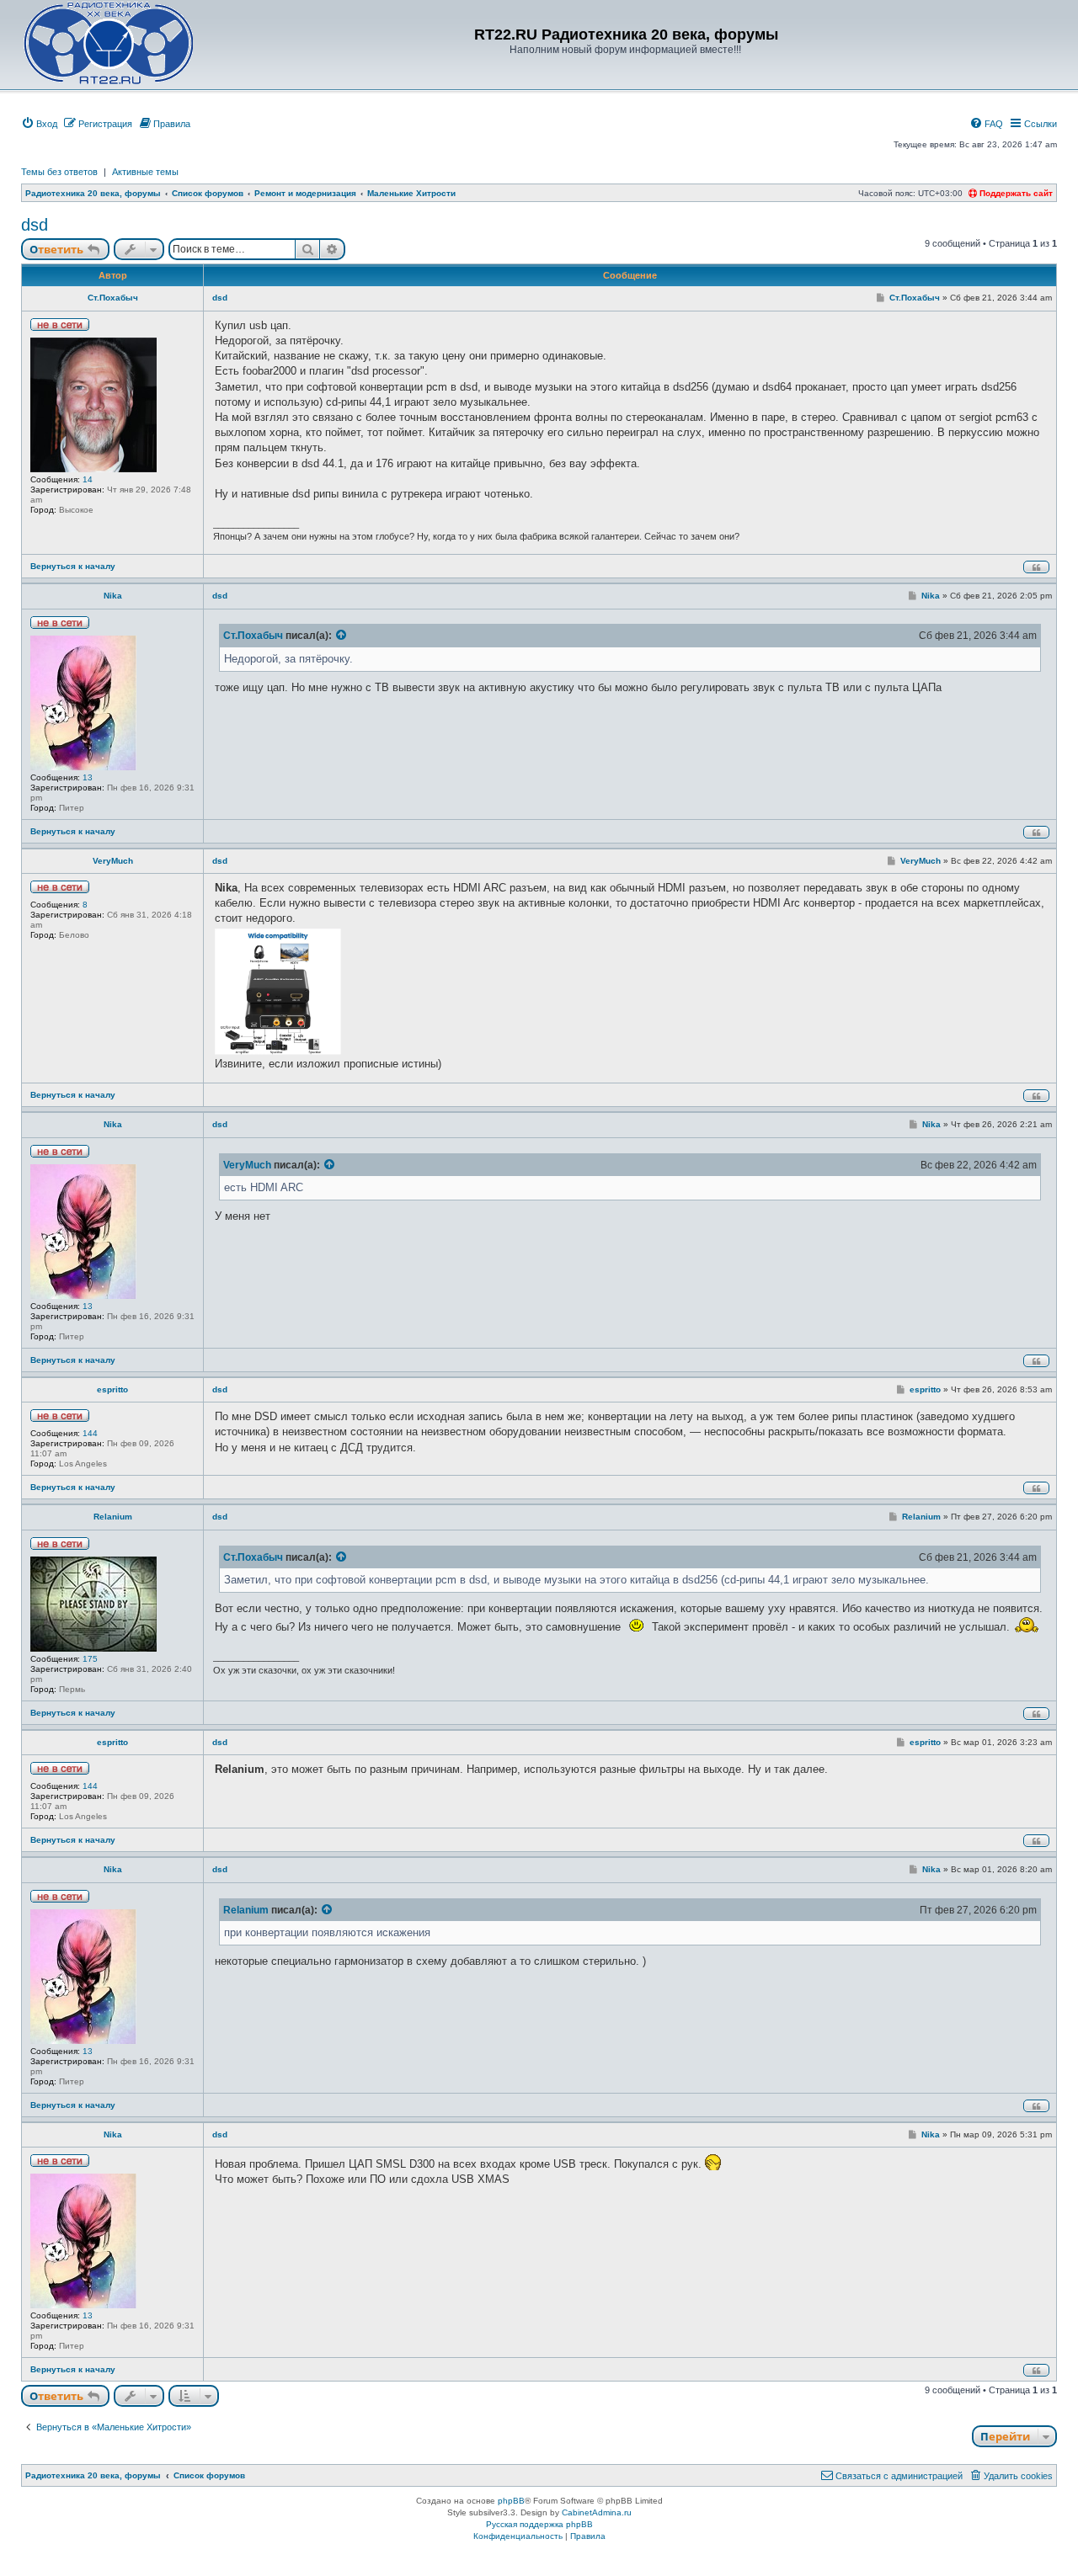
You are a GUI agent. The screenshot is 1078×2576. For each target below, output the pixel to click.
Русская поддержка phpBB (539, 2524)
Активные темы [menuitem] (145, 172)
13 (88, 777)
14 (88, 479)
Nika (113, 596)
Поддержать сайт (1015, 193)
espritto (112, 1389)
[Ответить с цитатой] (1036, 567)
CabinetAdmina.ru (597, 2512)
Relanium (113, 1517)
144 (90, 1433)
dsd (35, 225)
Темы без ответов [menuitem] (59, 172)
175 (90, 1659)
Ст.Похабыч (113, 298)
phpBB (511, 2501)
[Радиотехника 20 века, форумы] (108, 43)
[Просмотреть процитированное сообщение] (342, 636)
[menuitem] (39, 124)
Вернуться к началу (73, 566)
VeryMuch (113, 861)
